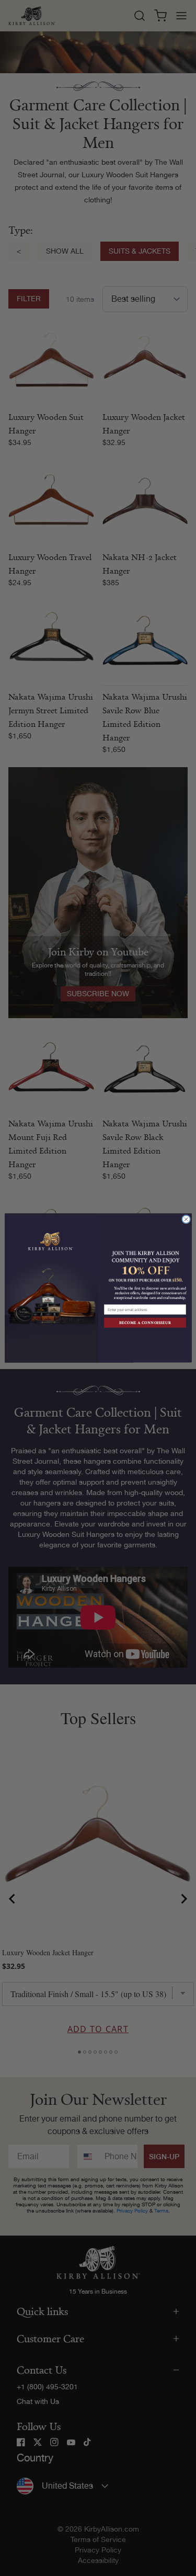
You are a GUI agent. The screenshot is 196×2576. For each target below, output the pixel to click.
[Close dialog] (186, 1219)
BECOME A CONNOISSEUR (145, 1323)
